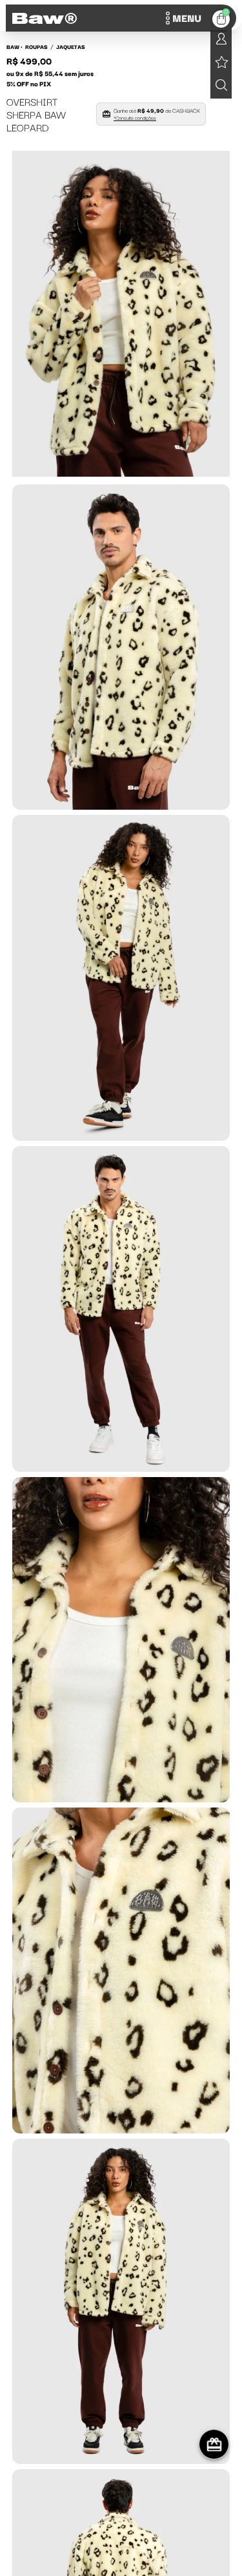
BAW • (15, 46)
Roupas (36, 46)
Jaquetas (71, 46)
